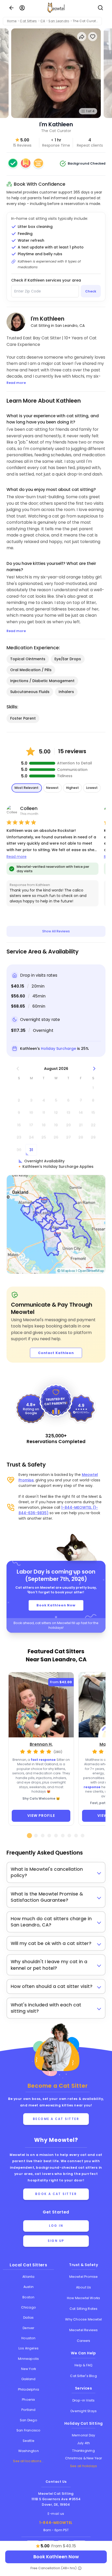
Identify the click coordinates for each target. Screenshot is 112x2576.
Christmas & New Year (84, 2458)
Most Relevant (27, 788)
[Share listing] (82, 37)
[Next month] (94, 1069)
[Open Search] (101, 8)
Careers (83, 2341)
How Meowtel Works (83, 2298)
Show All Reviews (56, 931)
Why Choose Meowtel (83, 2319)
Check (91, 291)
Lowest (92, 788)
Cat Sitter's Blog (83, 2376)
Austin (29, 2287)
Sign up (56, 2241)
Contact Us (56, 2482)
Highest (73, 788)
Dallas (28, 2318)
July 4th (84, 2443)
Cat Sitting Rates (83, 2309)
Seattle (29, 2441)
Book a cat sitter (56, 2194)
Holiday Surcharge (58, 1049)
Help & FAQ (83, 2365)
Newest (52, 788)
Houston (28, 2338)
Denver (28, 2328)
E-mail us (56, 2514)
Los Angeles (29, 2348)
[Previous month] (18, 1069)
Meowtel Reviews (84, 2330)
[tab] (29, 1836)
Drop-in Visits (84, 2400)
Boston (28, 2297)
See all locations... (28, 2461)
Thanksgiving (83, 2451)
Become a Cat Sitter (56, 2119)
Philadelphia (29, 2389)
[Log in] (22, 8)
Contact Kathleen (56, 1353)
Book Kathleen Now (56, 1605)
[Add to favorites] (93, 37)
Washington (29, 2451)
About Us (84, 2287)
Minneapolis (28, 2359)
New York (29, 2369)
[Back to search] (11, 8)
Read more (17, 857)
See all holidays (83, 2466)
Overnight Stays (83, 2411)
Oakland (28, 2379)
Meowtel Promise (84, 2277)
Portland (29, 2410)
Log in (56, 2226)
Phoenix (28, 2400)
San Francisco (29, 2430)
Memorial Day (83, 2435)
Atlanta (28, 2277)
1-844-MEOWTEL (56, 2523)
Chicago (29, 2307)
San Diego (29, 2420)
